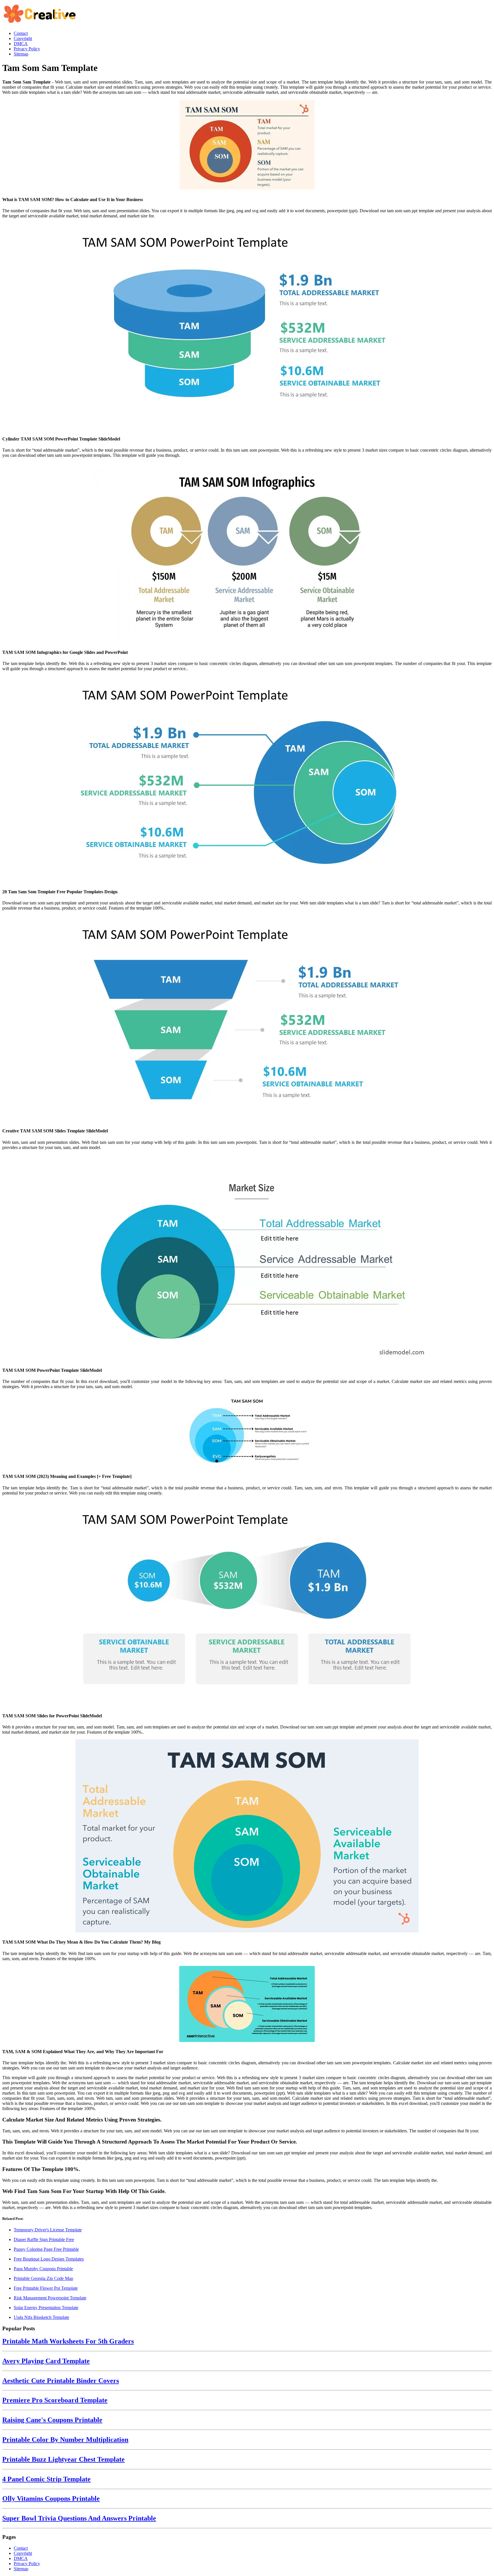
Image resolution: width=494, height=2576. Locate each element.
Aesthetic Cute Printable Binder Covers (61, 2381)
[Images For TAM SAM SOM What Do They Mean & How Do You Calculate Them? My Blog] (247, 1836)
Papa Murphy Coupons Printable (43, 2269)
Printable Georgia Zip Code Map (43, 2278)
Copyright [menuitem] (23, 38)
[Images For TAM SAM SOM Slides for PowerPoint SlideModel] (247, 1604)
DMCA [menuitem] (21, 44)
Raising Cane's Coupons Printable (52, 2420)
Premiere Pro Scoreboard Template (55, 2400)
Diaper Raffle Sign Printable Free (44, 2239)
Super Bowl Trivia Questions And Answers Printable (79, 2518)
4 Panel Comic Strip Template (46, 2479)
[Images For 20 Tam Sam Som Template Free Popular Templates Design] (247, 779)
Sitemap (21, 2569)
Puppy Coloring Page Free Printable (46, 2249)
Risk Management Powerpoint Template (50, 2298)
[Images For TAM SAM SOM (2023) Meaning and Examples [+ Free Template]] (247, 1431)
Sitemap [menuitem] (21, 54)
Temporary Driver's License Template (48, 2230)
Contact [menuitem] (21, 33)
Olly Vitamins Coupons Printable (51, 2498)
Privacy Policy (27, 2564)
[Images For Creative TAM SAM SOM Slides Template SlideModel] (247, 1019)
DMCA (21, 2558)
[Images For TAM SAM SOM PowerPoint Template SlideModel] (247, 1258)
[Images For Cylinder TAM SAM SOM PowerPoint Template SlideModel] (247, 327)
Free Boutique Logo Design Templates (49, 2259)
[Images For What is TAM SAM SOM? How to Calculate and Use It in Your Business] (247, 145)
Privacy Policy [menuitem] (27, 49)
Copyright (23, 2553)
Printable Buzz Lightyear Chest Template (63, 2459)
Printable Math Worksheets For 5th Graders (68, 2341)
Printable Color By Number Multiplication (65, 2440)
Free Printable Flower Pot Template (46, 2288)
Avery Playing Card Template (46, 2361)
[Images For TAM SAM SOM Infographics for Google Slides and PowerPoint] (247, 553)
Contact (21, 2548)
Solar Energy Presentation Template (46, 2308)
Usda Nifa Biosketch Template (41, 2317)
